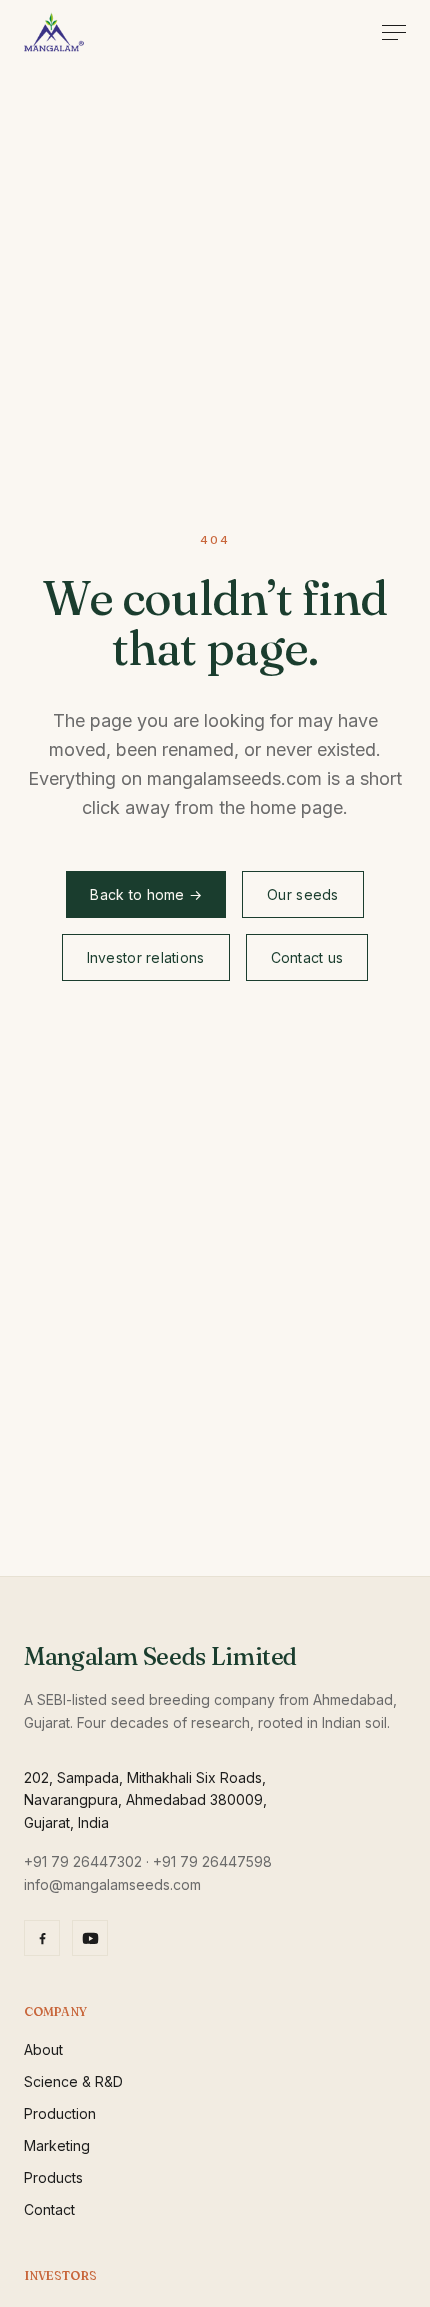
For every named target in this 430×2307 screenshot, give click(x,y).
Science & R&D (73, 2081)
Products (53, 2177)
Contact (49, 2209)
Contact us (307, 957)
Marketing (57, 2145)
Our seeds (303, 894)
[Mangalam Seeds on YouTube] (90, 1938)
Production (60, 2113)
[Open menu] (394, 32)
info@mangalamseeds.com (112, 1884)
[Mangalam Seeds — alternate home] (54, 32)
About (43, 2049)
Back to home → (146, 894)
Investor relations (146, 957)
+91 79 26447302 (83, 1861)
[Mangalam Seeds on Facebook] (42, 1938)
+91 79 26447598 (212, 1861)
